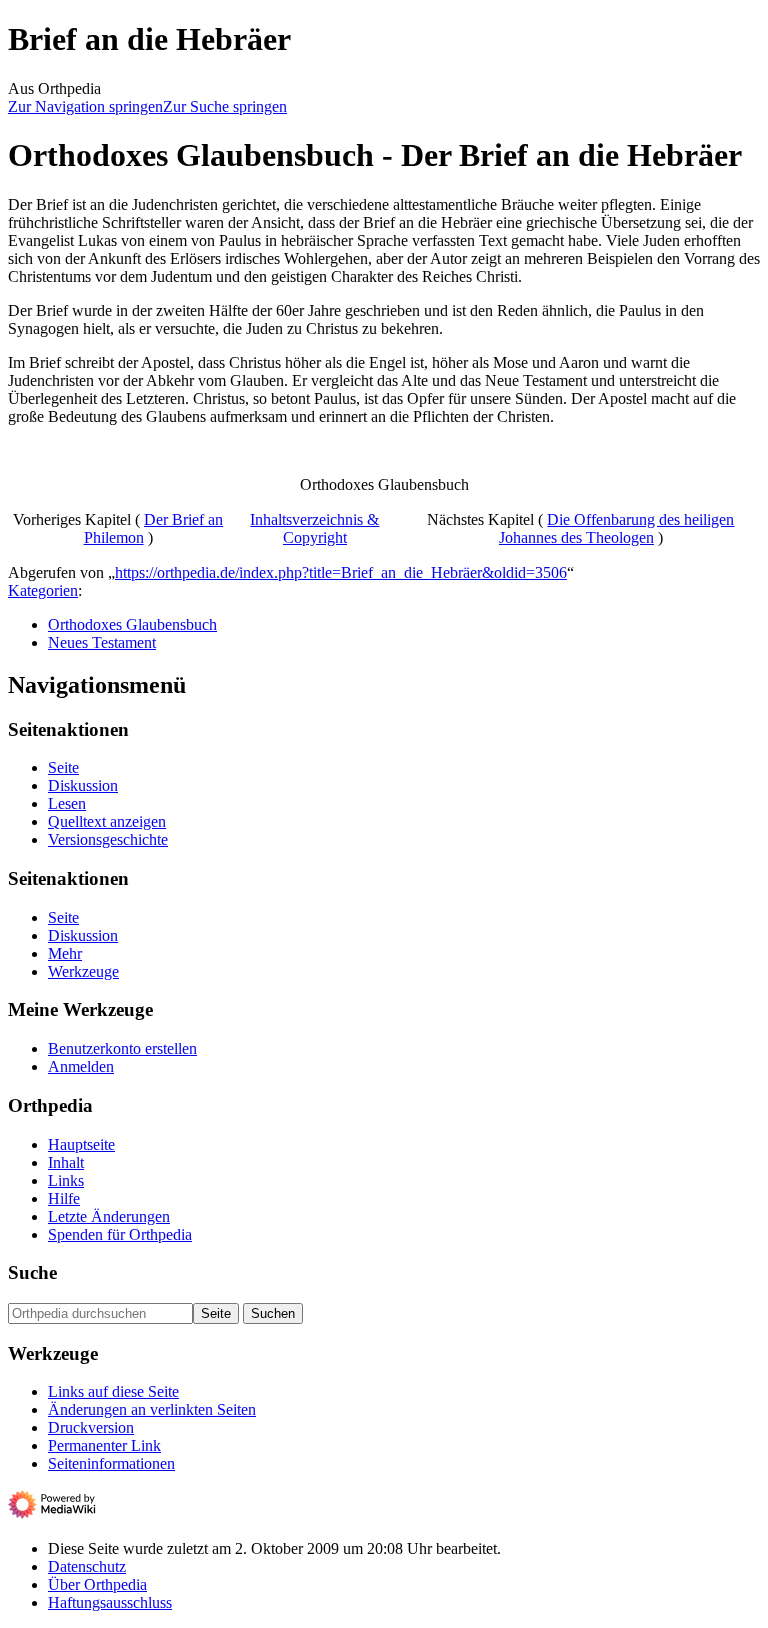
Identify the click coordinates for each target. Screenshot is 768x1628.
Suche (32, 1272)
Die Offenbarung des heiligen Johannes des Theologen (617, 528)
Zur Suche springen (225, 106)
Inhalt (66, 1162)
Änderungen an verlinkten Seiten (152, 1409)
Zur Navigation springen (85, 106)
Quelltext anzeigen (107, 821)
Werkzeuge (83, 971)
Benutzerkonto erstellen (122, 1048)
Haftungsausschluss (110, 1602)
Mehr (65, 953)
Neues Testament (102, 642)
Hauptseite (81, 1144)
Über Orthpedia (97, 1584)
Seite (63, 767)
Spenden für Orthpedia (120, 1234)
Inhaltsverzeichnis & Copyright (314, 528)
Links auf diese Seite (113, 1391)
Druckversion (91, 1427)
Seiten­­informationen (111, 1463)
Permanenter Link (104, 1445)
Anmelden (81, 1066)
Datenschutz (87, 1566)
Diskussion (83, 785)
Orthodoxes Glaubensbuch (132, 624)
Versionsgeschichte (108, 839)
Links (66, 1180)
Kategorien (43, 590)
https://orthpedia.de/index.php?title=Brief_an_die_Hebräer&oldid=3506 (341, 572)
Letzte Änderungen (109, 1216)
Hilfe (64, 1198)
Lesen (67, 803)
